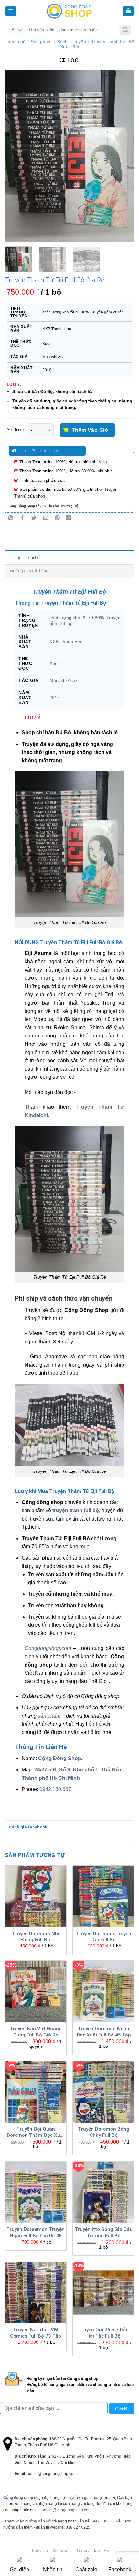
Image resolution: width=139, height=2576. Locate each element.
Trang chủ (15, 42)
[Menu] (11, 11)
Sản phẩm (41, 42)
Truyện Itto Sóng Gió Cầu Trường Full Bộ (104, 2233)
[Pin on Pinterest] (57, 518)
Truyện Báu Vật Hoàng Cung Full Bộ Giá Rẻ (36, 2032)
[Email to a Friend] (46, 518)
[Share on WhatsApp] (11, 518)
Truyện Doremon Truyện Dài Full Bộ (104, 1937)
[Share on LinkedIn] (69, 518)
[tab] (69, 557)
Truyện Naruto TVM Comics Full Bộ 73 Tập (36, 2333)
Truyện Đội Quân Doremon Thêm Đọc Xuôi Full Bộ (36, 2133)
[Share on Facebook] (22, 518)
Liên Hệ (102, 2551)
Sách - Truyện (72, 42)
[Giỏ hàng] (128, 11)
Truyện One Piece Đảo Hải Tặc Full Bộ (103, 2333)
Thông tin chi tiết (26, 557)
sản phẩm (49, 1716)
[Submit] (125, 30)
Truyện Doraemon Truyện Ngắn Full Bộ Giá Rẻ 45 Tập (36, 2233)
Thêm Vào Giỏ (90, 430)
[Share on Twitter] (34, 518)
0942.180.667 (55, 1789)
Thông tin (39, 2551)
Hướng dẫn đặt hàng (29, 571)
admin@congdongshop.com (67, 2510)
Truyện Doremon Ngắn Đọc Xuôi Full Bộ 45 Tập (104, 2032)
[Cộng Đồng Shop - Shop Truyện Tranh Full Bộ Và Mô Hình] (69, 11)
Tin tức (83, 2551)
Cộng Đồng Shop (60, 1758)
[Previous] (16, 156)
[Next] (123, 156)
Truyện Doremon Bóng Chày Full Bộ (104, 2132)
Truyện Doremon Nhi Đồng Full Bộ (36, 1937)
